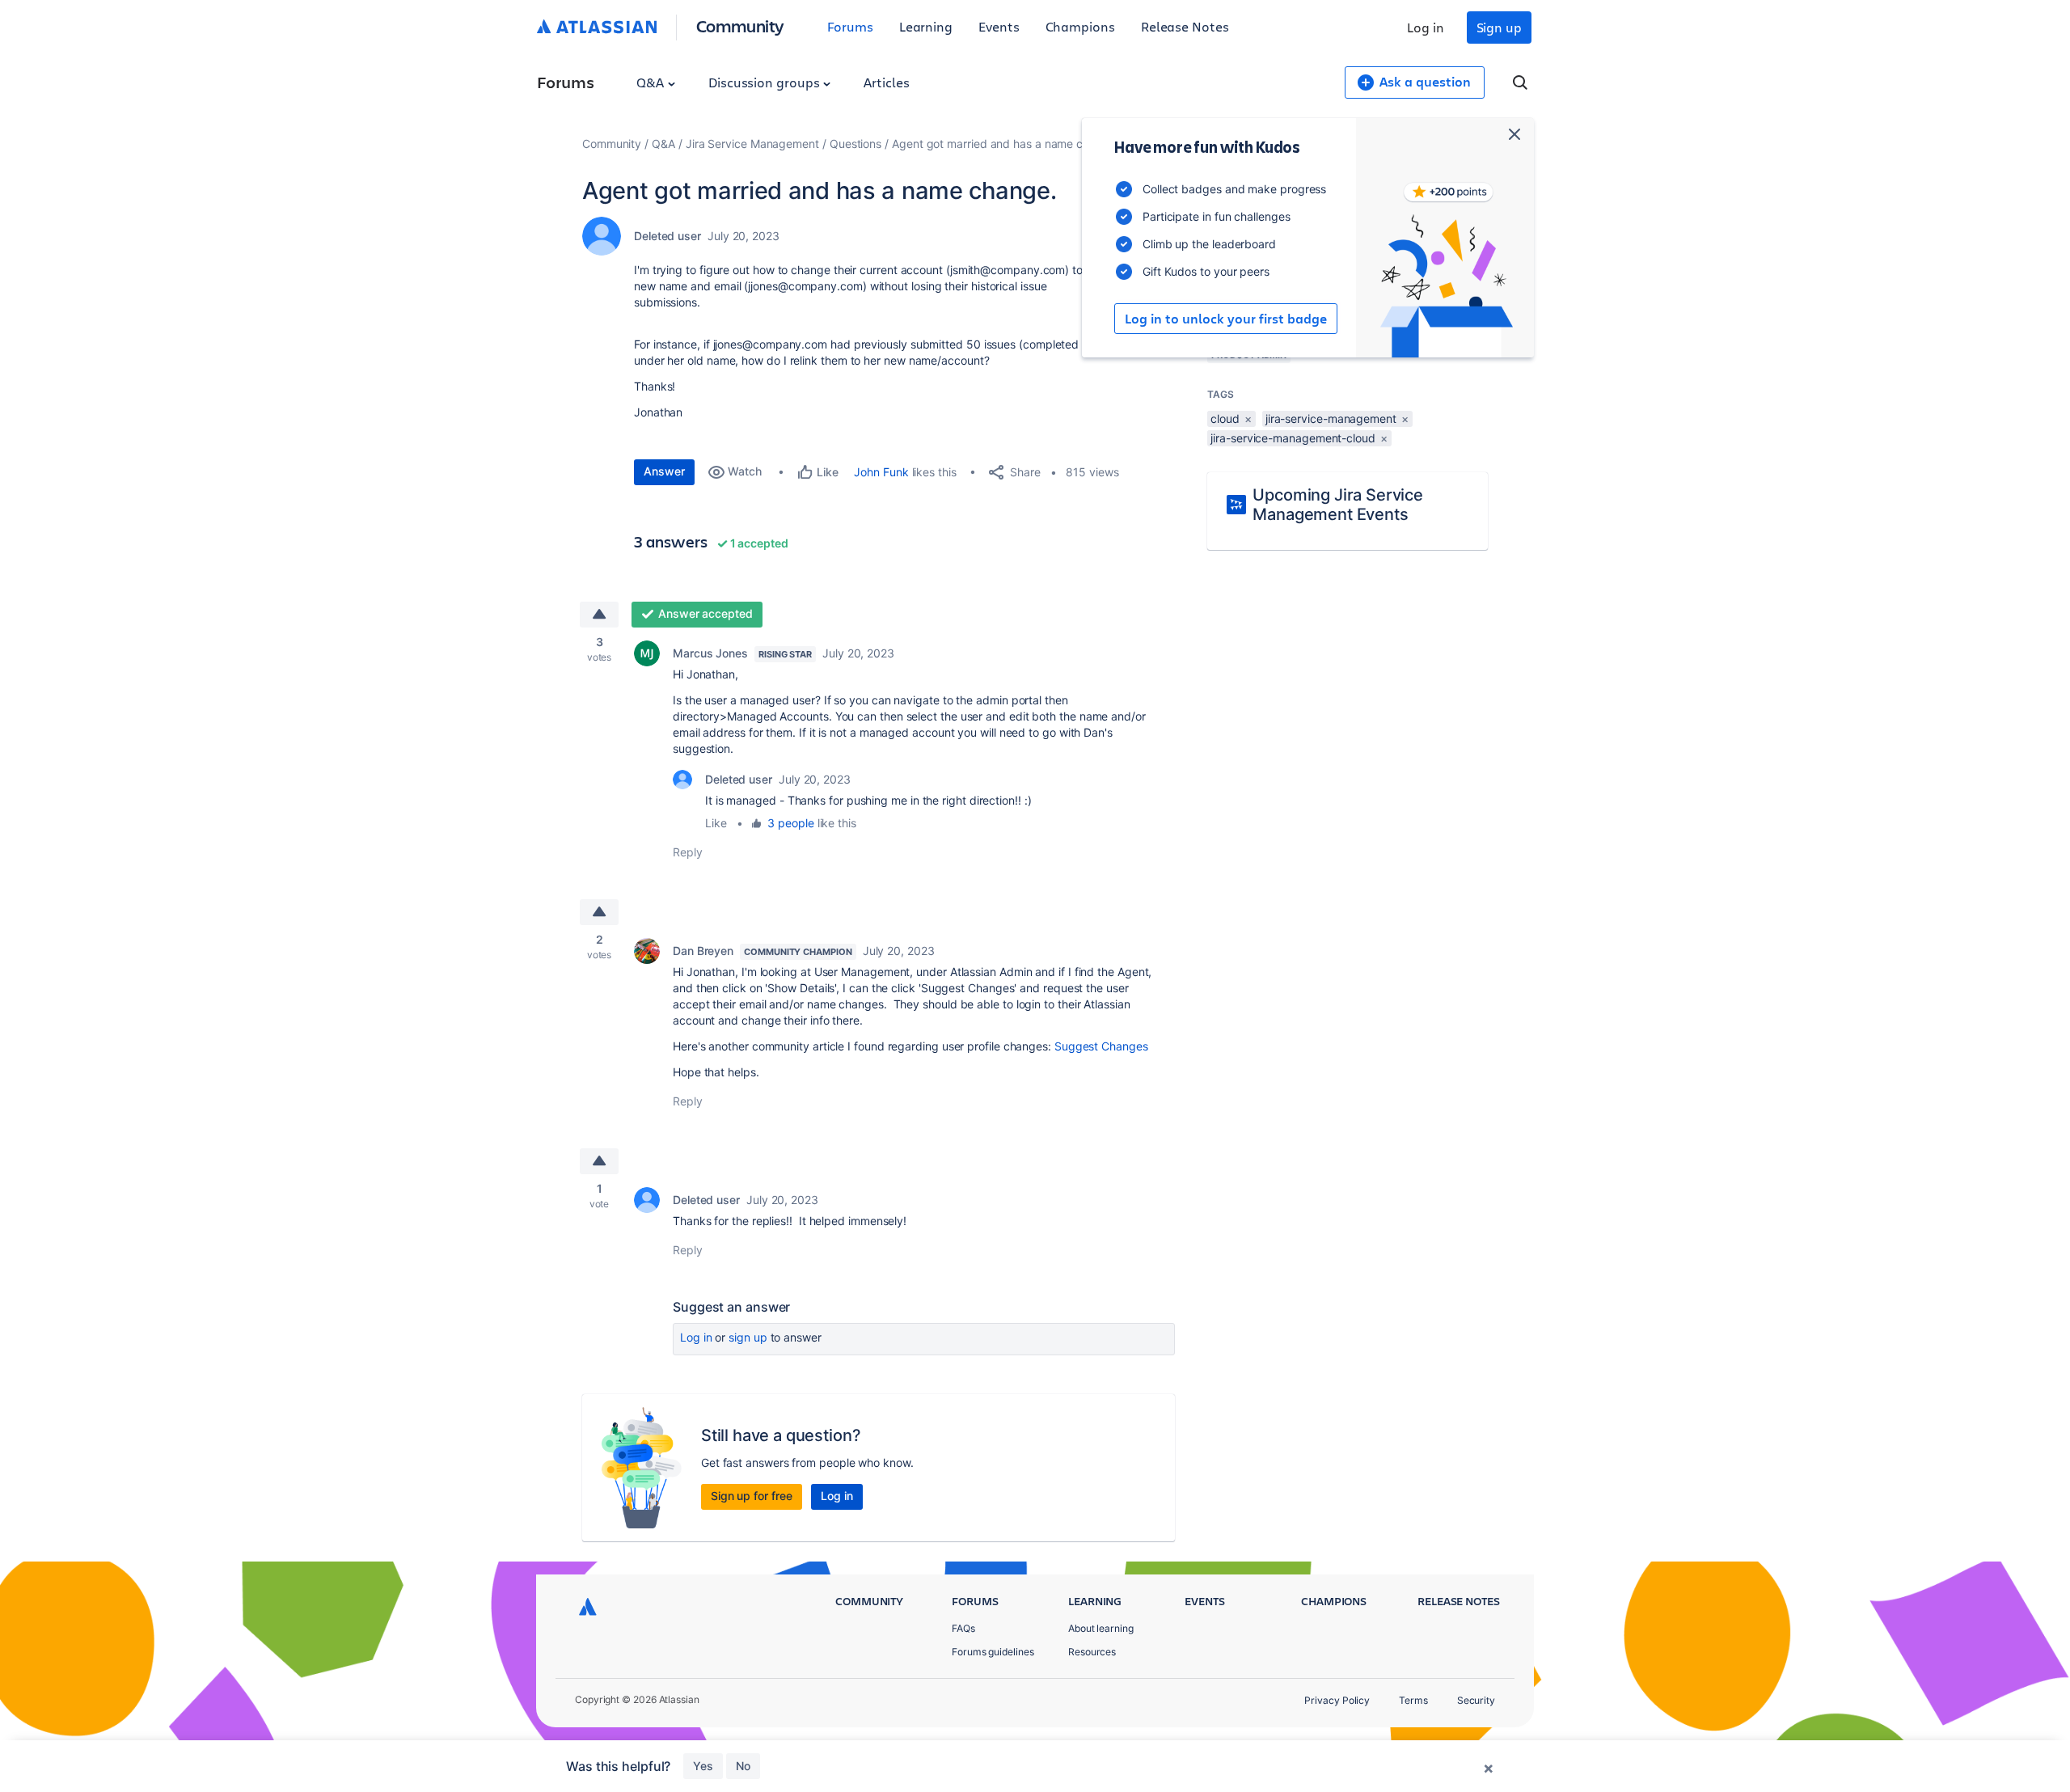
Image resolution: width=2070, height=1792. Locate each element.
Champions (1080, 26)
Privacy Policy (1337, 1700)
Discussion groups (766, 82)
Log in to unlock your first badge (1226, 319)
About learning (1101, 1628)
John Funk (881, 472)
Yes (703, 1766)
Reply (688, 852)
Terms (1413, 1700)
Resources (1092, 1652)
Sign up (1499, 27)
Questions (855, 144)
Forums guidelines (993, 1652)
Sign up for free (752, 1496)
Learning (926, 26)
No (743, 1766)
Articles (886, 82)
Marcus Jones (710, 653)
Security (1476, 1700)
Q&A (652, 82)
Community (740, 25)
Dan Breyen (703, 951)
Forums (850, 26)
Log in (1426, 27)
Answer (664, 471)
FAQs (963, 1628)
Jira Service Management (752, 144)
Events (999, 26)
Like (716, 823)
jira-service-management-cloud (1293, 438)
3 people (790, 823)
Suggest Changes (1101, 1046)
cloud (1225, 418)
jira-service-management (1331, 418)
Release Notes (1185, 26)
